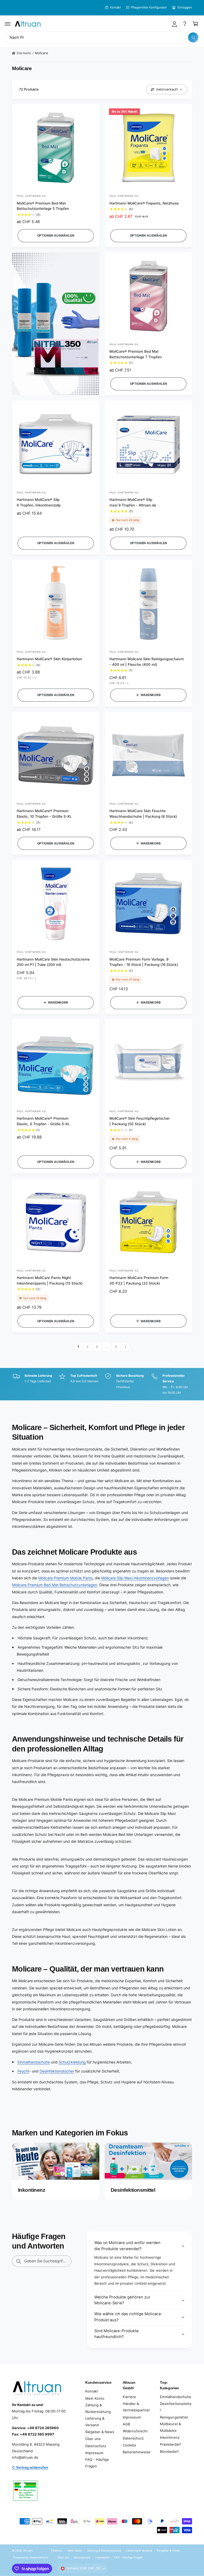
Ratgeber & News (100, 2432)
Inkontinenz (170, 2437)
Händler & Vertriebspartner (136, 2407)
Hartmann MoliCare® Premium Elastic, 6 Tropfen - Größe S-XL (43, 1121)
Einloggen (185, 7)
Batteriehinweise (137, 2452)
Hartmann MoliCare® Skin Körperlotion (49, 659)
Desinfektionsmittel (176, 2407)
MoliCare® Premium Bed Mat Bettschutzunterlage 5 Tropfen (43, 206)
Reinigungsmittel (174, 2417)
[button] (8, 24)
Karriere (129, 2397)
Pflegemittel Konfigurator (149, 7)
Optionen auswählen (56, 236)
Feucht (23, 2071)
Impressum (94, 2453)
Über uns (93, 2439)
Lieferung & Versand (95, 2422)
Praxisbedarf (170, 2444)
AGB (126, 2424)
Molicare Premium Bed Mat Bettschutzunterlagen (55, 1585)
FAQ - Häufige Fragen (97, 2463)
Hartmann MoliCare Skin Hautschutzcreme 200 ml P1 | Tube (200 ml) (53, 962)
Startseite (24, 53)
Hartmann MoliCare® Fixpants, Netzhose (144, 203)
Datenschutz (96, 2446)
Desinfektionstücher (57, 2071)
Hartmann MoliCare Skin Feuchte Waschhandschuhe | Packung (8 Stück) (143, 814)
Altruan (28, 2551)
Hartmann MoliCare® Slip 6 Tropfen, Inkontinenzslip (39, 502)
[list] (102, 1384)
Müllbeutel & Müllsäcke (170, 2427)
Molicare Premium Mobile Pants (65, 1578)
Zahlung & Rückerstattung (98, 2408)
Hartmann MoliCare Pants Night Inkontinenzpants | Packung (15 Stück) (50, 1280)
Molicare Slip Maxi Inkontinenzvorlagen (135, 1578)
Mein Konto (95, 2398)
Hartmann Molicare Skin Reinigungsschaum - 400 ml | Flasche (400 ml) (147, 662)
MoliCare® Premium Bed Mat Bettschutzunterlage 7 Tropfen (136, 354)
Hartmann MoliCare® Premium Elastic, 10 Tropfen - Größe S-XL (44, 814)
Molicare (41, 53)
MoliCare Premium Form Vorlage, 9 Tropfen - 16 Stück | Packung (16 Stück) (144, 962)
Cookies (129, 2445)
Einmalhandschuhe (34, 2062)
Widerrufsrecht (135, 2431)
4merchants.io (39, 2557)
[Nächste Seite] (126, 1347)
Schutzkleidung (72, 2062)
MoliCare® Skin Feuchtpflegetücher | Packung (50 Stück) (140, 1121)
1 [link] (78, 1347)
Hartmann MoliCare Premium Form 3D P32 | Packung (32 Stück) (139, 1280)
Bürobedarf (169, 2451)
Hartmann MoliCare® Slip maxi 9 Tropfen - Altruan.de (133, 502)
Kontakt (115, 7)
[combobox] (102, 38)
